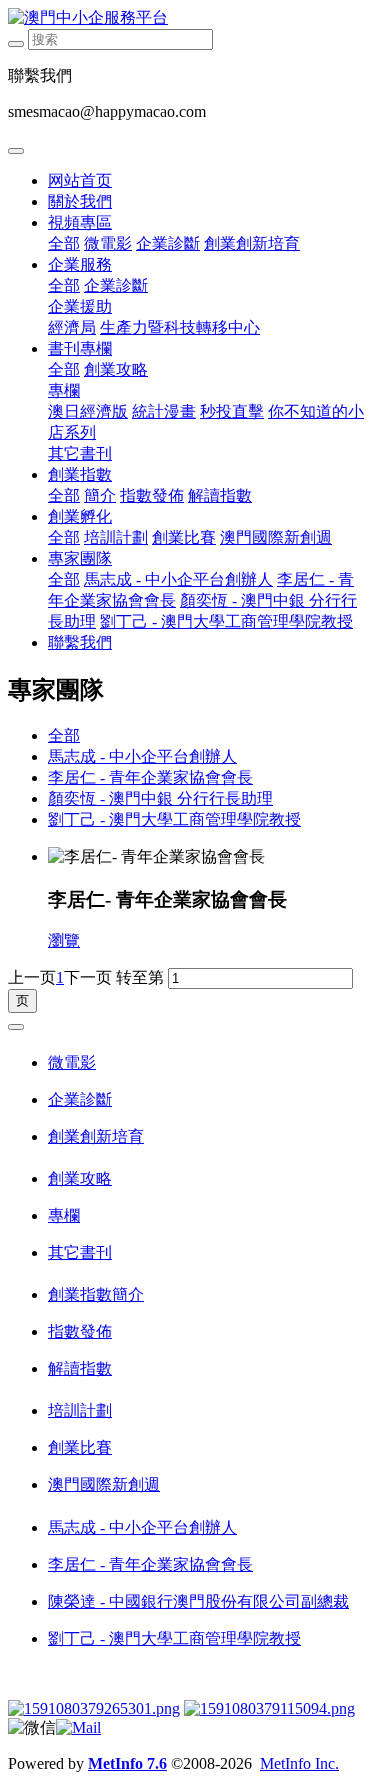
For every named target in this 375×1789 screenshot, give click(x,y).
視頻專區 (80, 222)
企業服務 (80, 264)
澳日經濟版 (88, 411)
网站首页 (80, 180)
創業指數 (80, 474)
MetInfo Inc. (299, 1763)
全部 (64, 243)
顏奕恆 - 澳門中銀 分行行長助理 (160, 798)
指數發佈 (152, 495)
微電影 (108, 243)
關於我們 (80, 201)
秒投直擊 (232, 411)
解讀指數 (220, 495)
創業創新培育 (252, 243)
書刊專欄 (80, 348)
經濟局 (72, 327)
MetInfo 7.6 (127, 1763)
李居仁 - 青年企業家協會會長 (150, 777)
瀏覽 (64, 940)
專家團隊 (80, 558)
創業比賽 (184, 537)
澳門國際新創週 (276, 537)
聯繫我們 (80, 642)
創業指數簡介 (96, 1294)
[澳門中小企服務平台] (187, 18)
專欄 (64, 390)
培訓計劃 (116, 537)
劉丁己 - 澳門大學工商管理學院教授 (226, 621)
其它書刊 (80, 453)
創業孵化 (80, 516)
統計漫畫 (164, 411)
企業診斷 (168, 243)
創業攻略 (116, 369)
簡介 (100, 495)
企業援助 (80, 306)
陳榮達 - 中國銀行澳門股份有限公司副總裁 (198, 1601)
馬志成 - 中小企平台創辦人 (178, 579)
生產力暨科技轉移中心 (180, 327)
